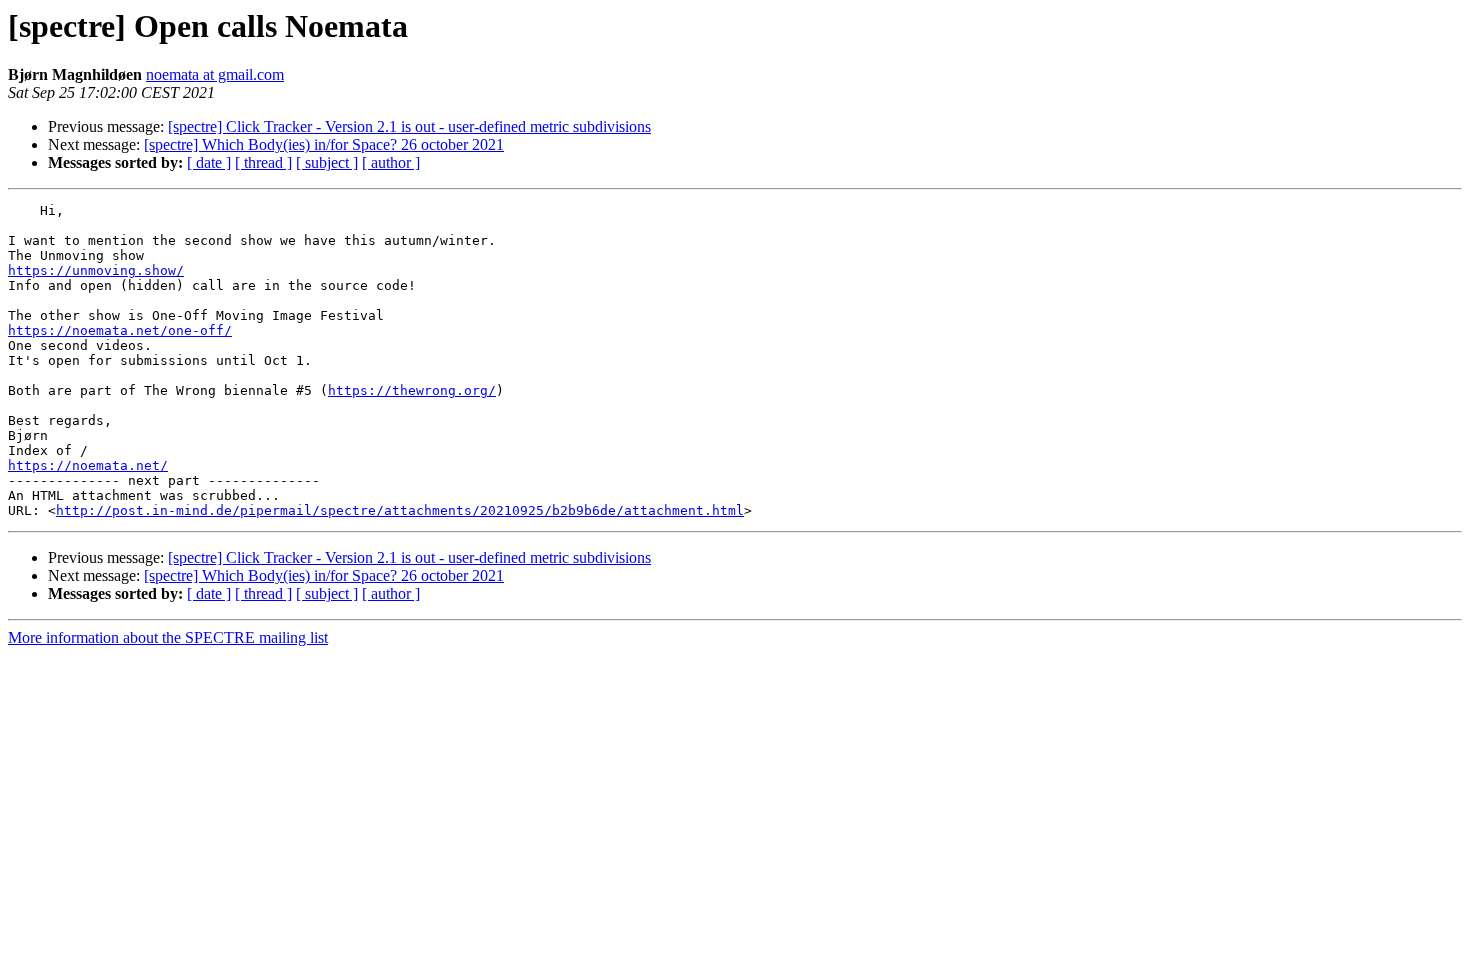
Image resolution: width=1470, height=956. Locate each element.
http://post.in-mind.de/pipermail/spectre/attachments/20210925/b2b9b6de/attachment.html (400, 510)
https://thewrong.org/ (412, 390)
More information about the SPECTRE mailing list (168, 637)
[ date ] (209, 162)
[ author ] (391, 162)
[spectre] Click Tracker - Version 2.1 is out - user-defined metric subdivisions (409, 126)
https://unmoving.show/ (96, 270)
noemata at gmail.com (215, 74)
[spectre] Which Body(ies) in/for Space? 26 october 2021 (324, 144)
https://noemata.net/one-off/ (120, 330)
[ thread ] (263, 162)
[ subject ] (327, 162)
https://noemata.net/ (88, 465)
